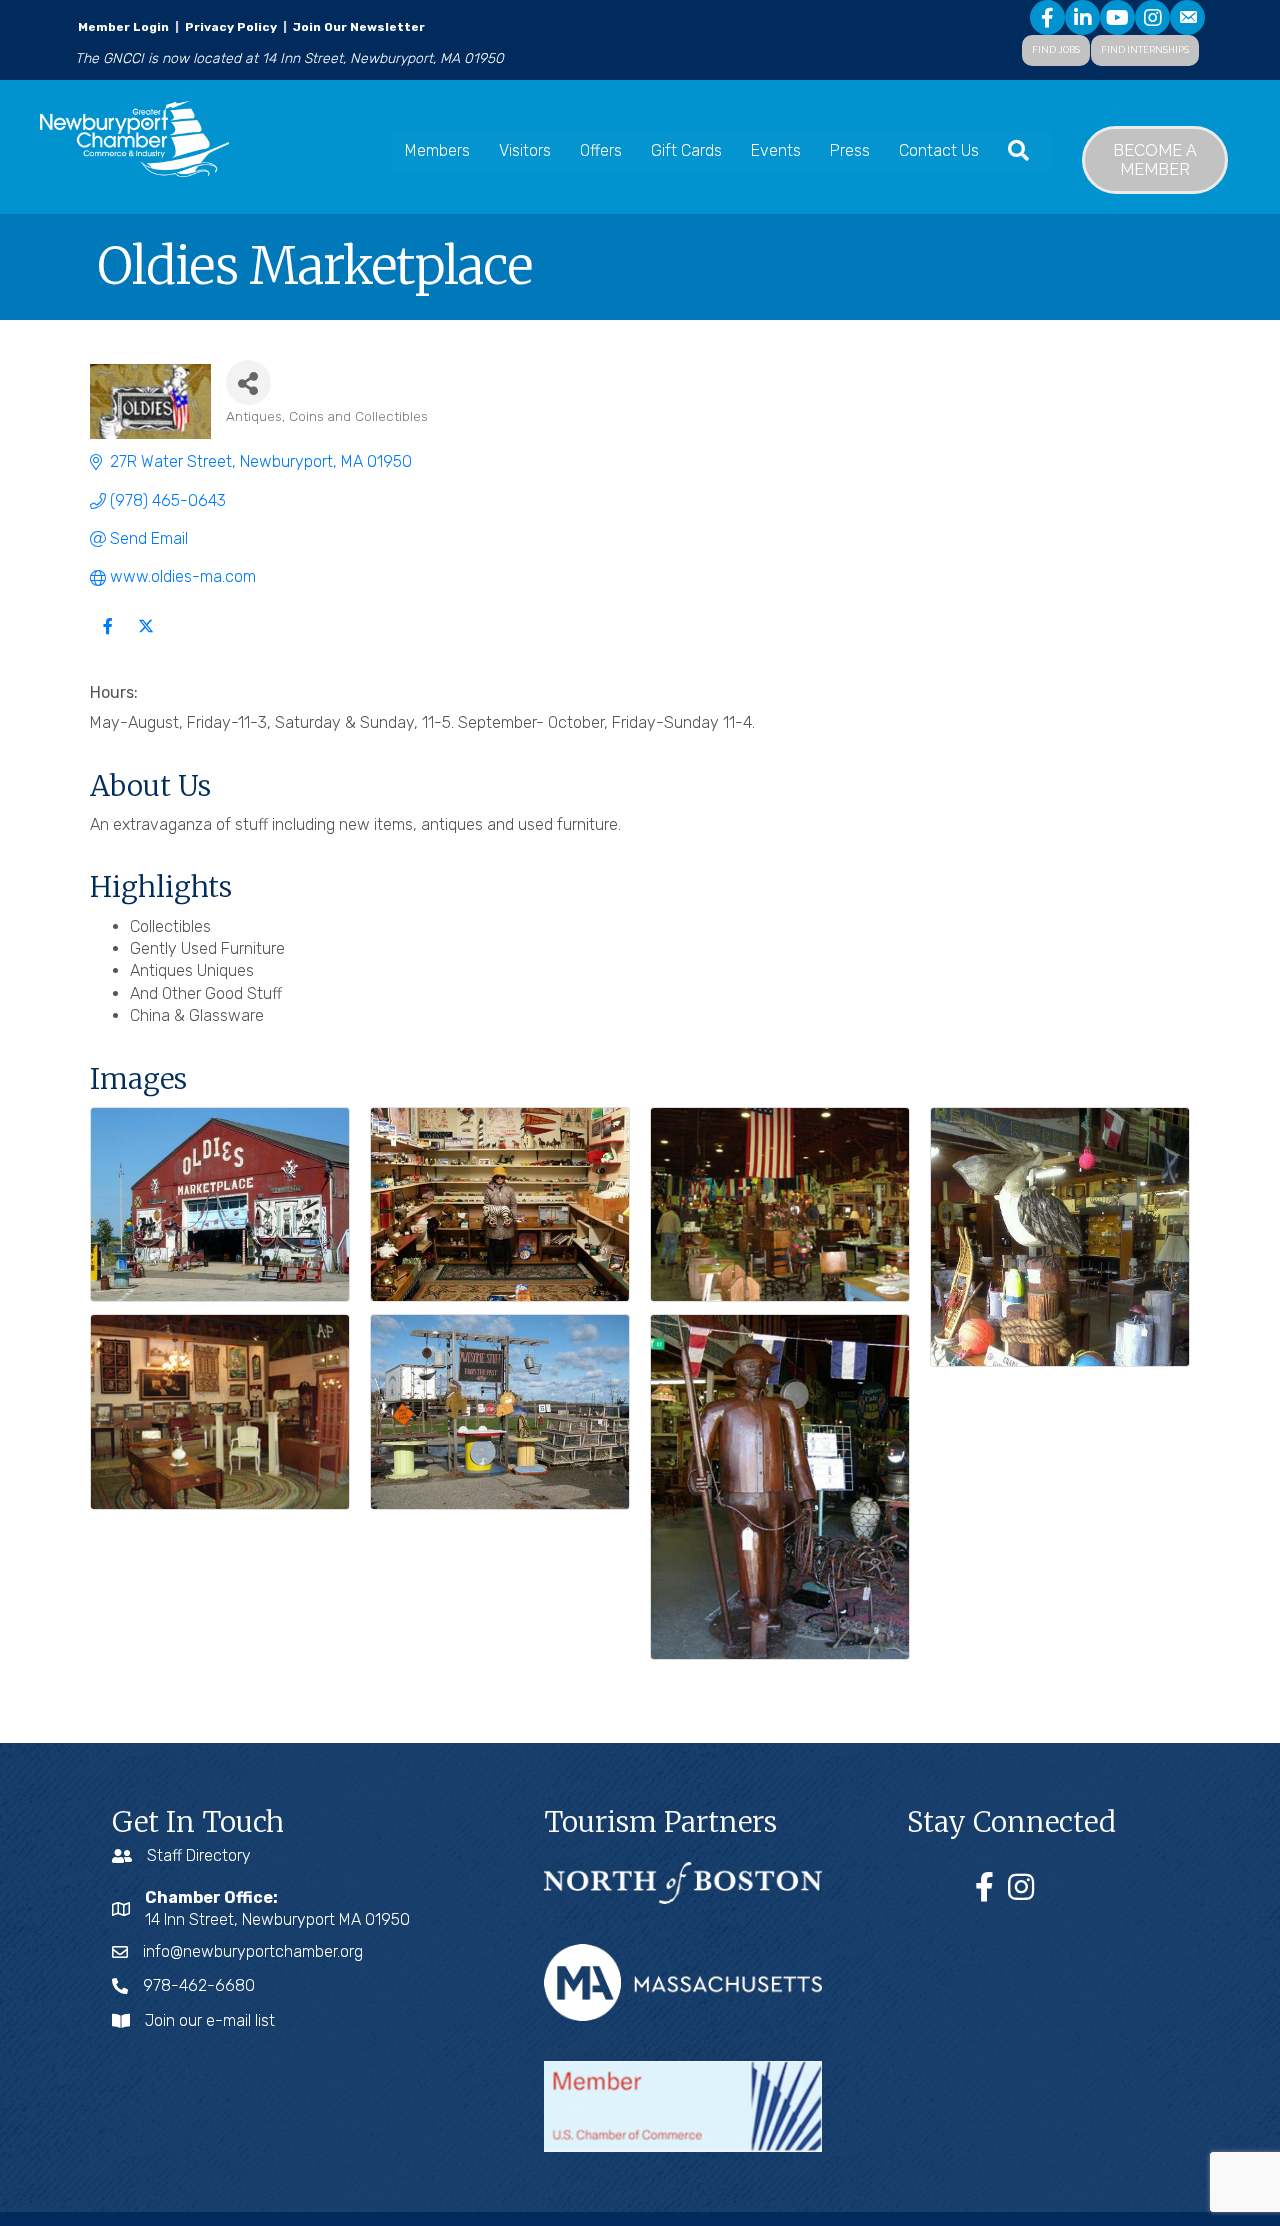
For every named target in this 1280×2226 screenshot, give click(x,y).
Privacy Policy (231, 27)
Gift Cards (686, 150)
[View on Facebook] (107, 638)
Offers (601, 150)
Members (437, 150)
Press (850, 150)
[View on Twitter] (145, 638)
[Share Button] (248, 382)
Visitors (525, 150)
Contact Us (939, 150)
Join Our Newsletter (357, 27)
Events (776, 150)
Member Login (123, 27)
